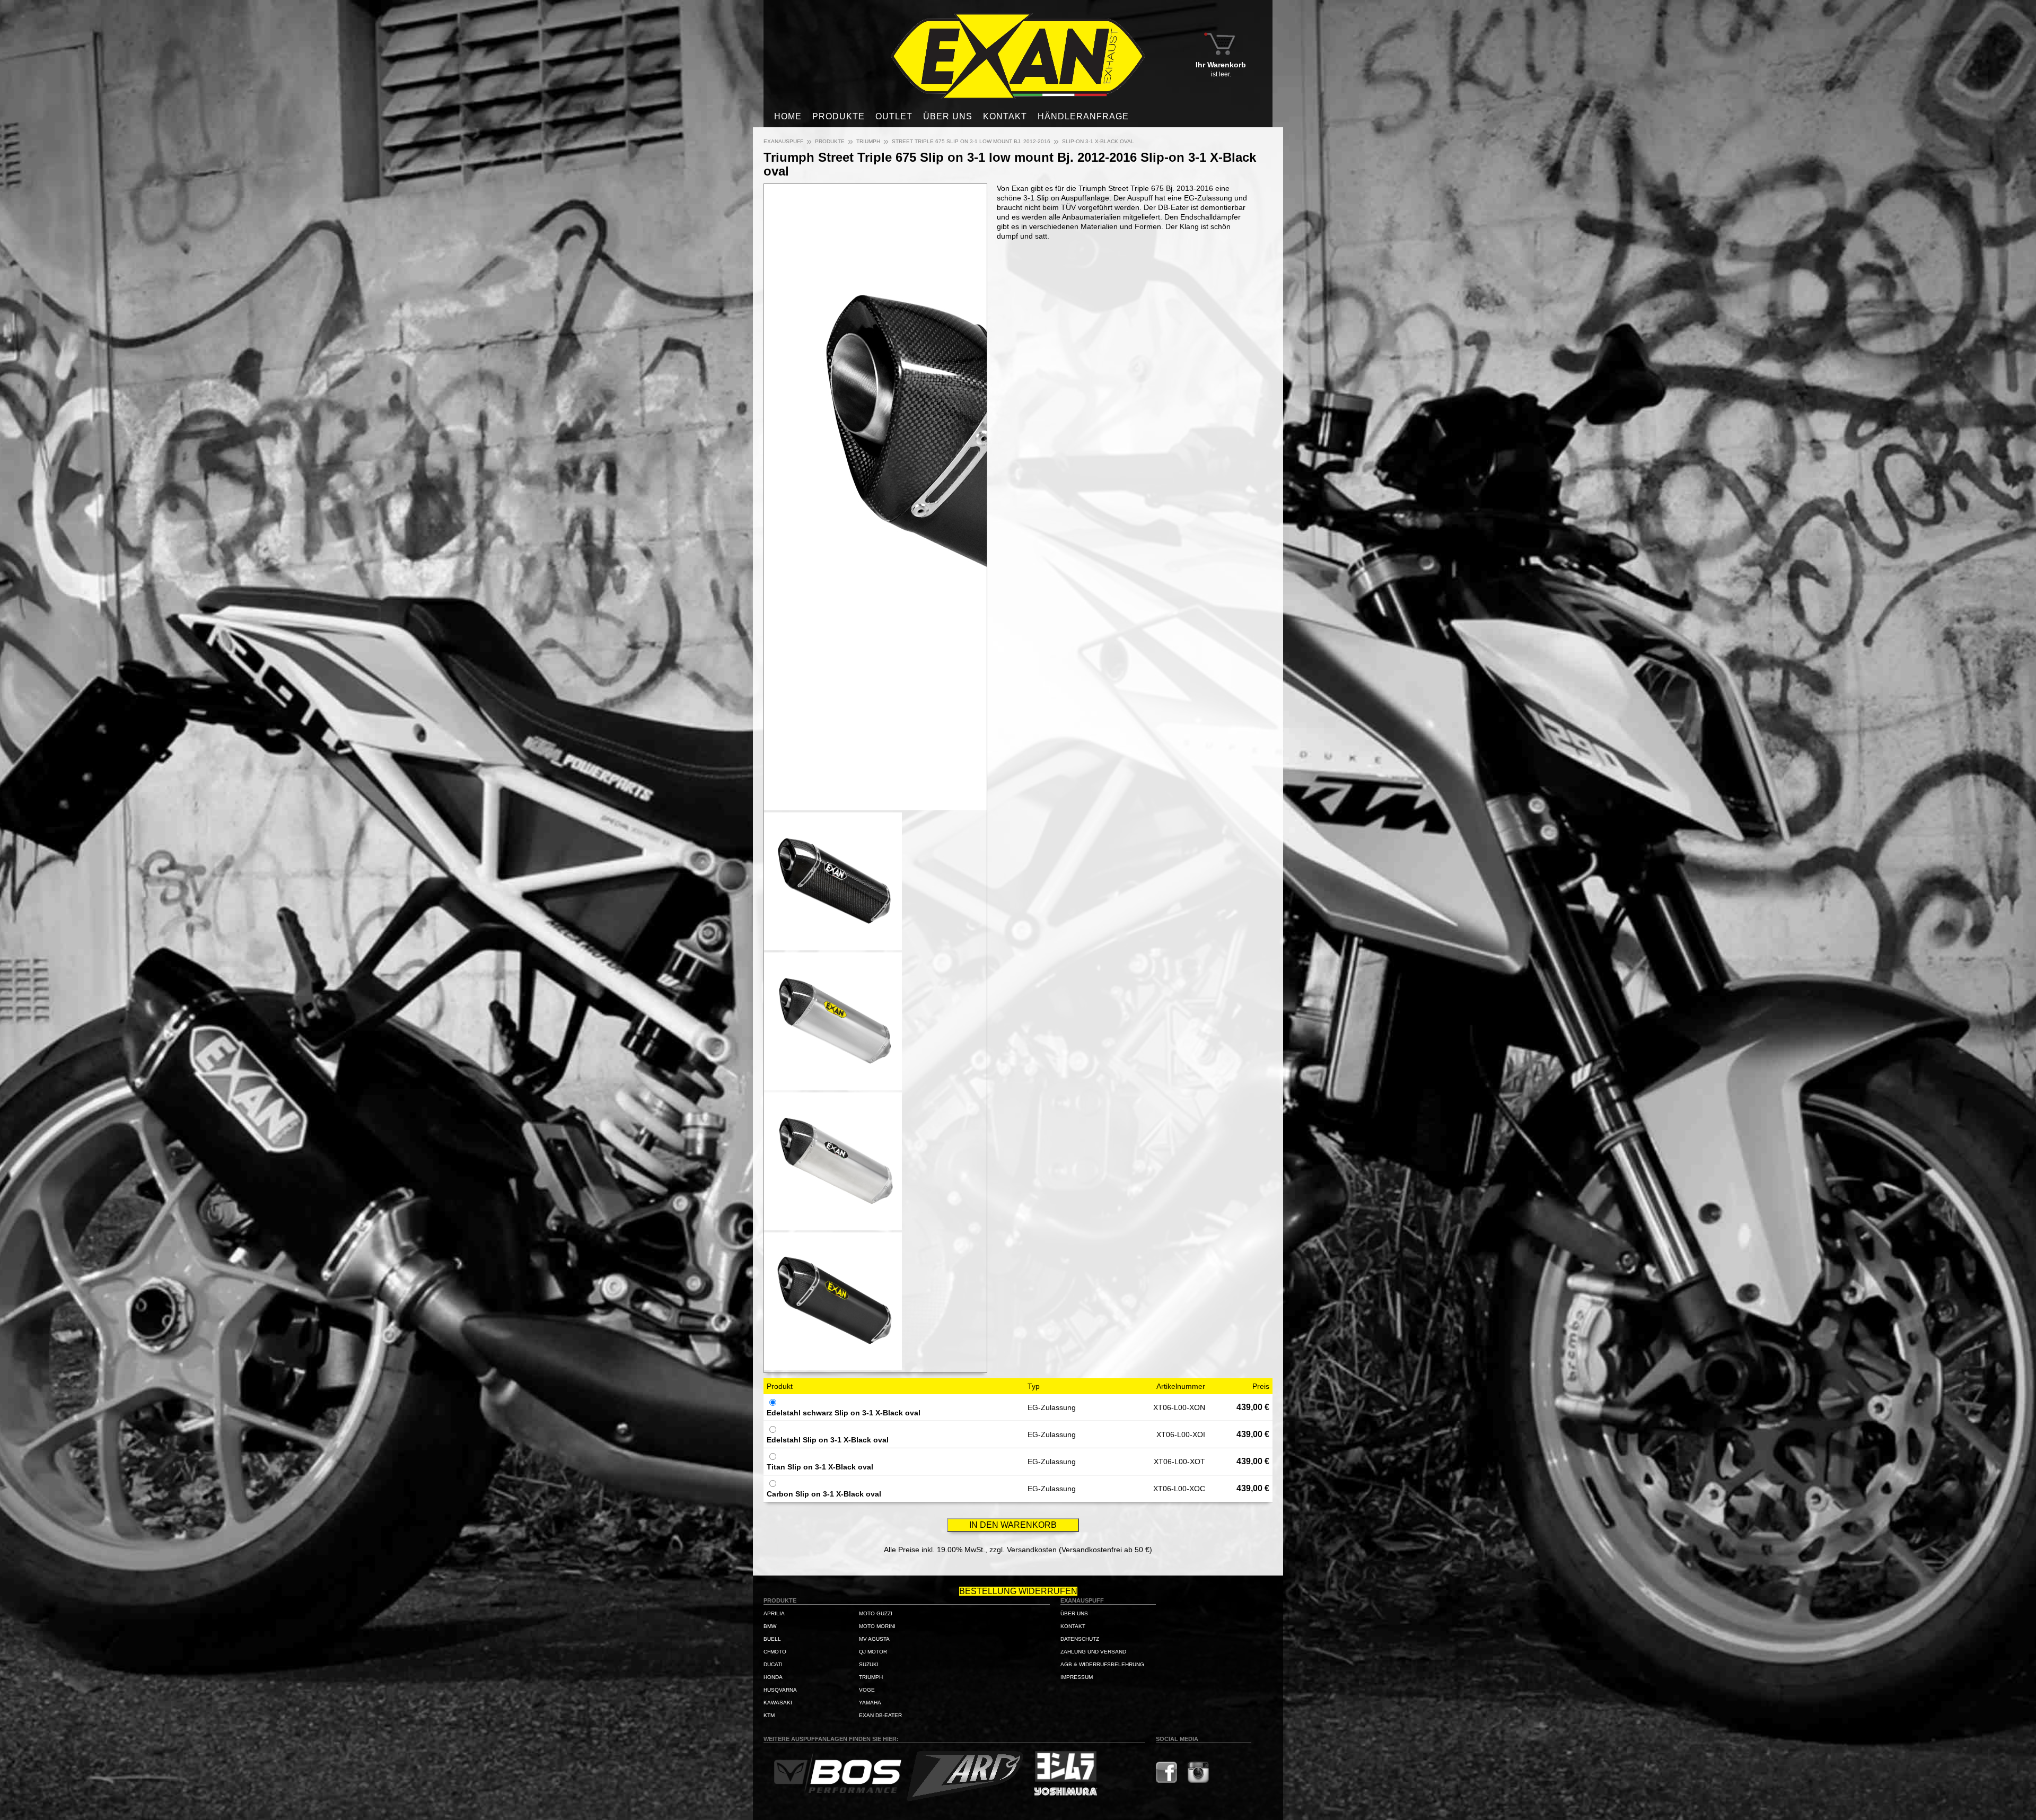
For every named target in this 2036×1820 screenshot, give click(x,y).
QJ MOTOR (873, 1652)
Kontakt (1005, 116)
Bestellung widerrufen (1018, 1591)
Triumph (868, 141)
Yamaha (870, 1703)
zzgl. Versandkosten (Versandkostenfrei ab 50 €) (1071, 1550)
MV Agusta (874, 1639)
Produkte (839, 116)
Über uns (948, 116)
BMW (770, 1626)
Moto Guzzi (876, 1613)
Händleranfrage (1083, 116)
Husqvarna (780, 1690)
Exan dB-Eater (880, 1715)
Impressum (1077, 1677)
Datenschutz (1080, 1639)
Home (788, 116)
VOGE (867, 1690)
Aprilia (774, 1613)
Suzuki (869, 1664)
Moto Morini (877, 1626)
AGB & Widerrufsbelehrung (1102, 1664)
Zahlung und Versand (1093, 1652)
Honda (773, 1677)
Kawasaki (778, 1703)
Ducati (773, 1664)
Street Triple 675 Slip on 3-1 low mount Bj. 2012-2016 (971, 141)
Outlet (894, 116)
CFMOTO (775, 1652)
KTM (769, 1715)
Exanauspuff (783, 141)
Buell (772, 1639)
